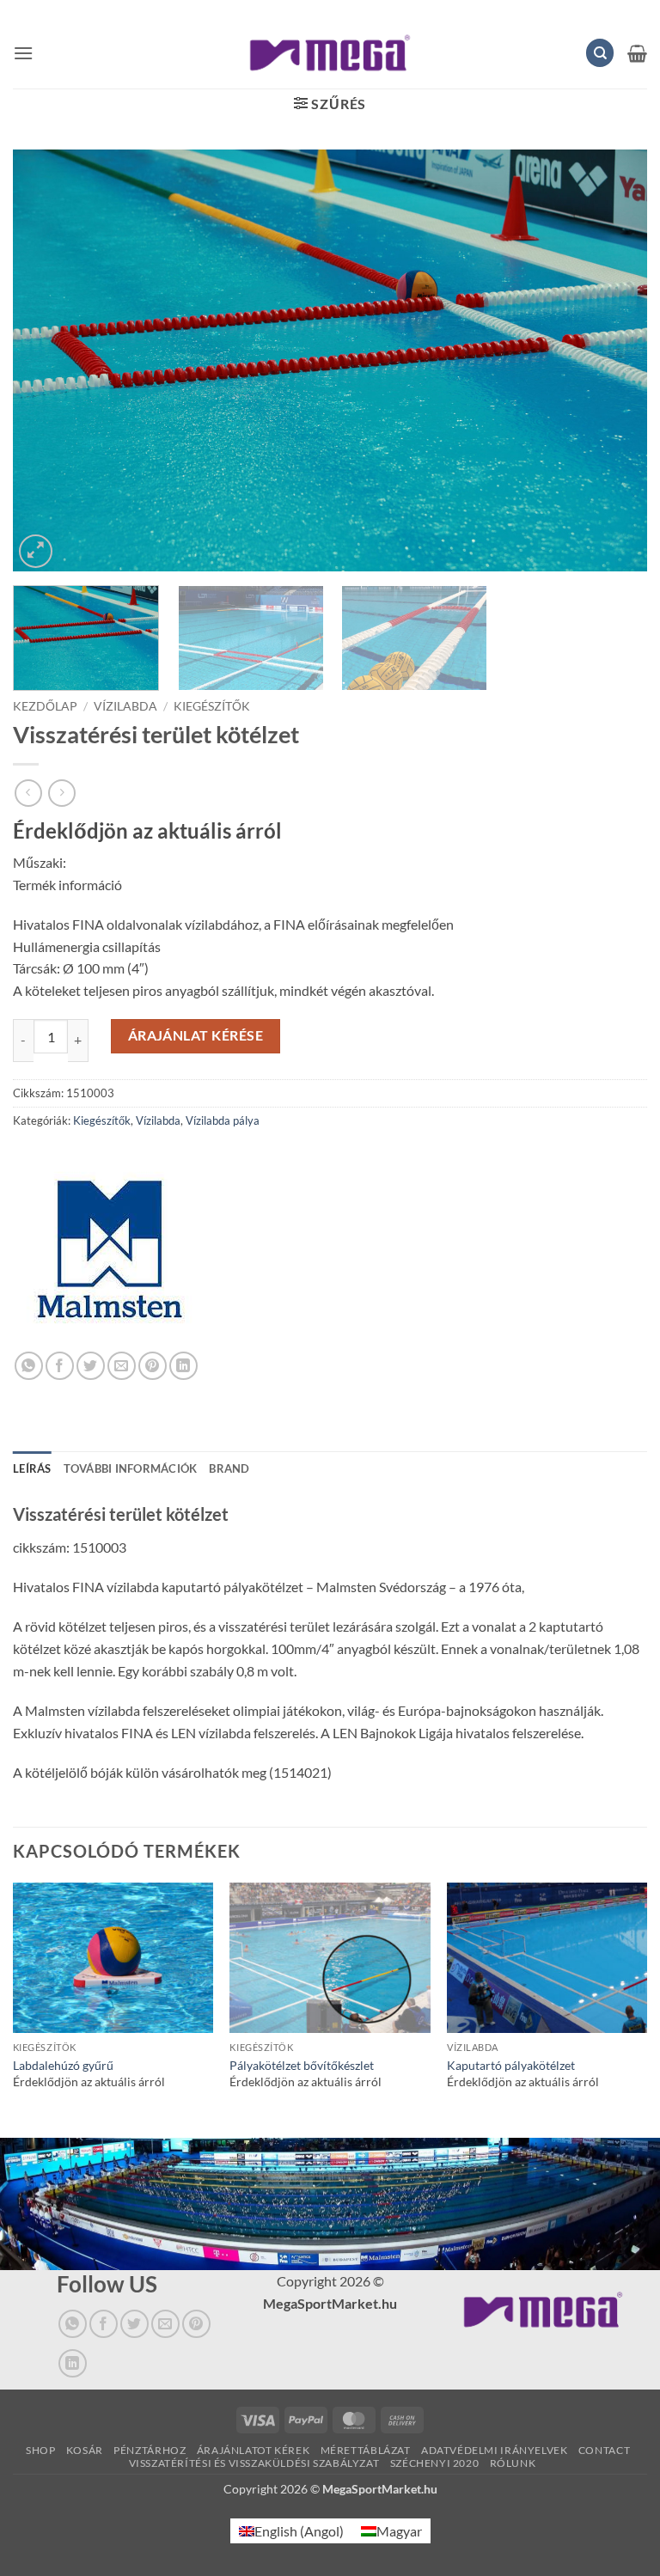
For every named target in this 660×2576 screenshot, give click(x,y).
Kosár (85, 2450)
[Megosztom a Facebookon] (60, 1366)
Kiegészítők (212, 706)
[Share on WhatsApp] (29, 1366)
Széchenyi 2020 (435, 2463)
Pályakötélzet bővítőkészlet (302, 2065)
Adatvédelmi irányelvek (494, 2450)
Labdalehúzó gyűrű (63, 2065)
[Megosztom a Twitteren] (91, 1366)
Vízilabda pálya (223, 1120)
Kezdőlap (45, 706)
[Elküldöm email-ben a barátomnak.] (122, 1366)
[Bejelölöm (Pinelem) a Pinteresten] (153, 1366)
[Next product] (28, 793)
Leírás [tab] (32, 1468)
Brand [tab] (229, 1468)
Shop (40, 2450)
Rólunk (513, 2463)
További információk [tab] (131, 1468)
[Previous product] (61, 793)
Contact (604, 2450)
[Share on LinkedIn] (183, 1366)
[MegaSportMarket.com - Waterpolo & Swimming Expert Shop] (330, 53)
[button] (23, 53)
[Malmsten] (110, 1255)
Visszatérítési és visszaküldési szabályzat (254, 2463)
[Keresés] (600, 53)
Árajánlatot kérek (253, 2450)
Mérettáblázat (366, 2450)
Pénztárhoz (150, 2450)
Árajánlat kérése (196, 1035)
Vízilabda (125, 706)
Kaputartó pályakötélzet (511, 2065)
